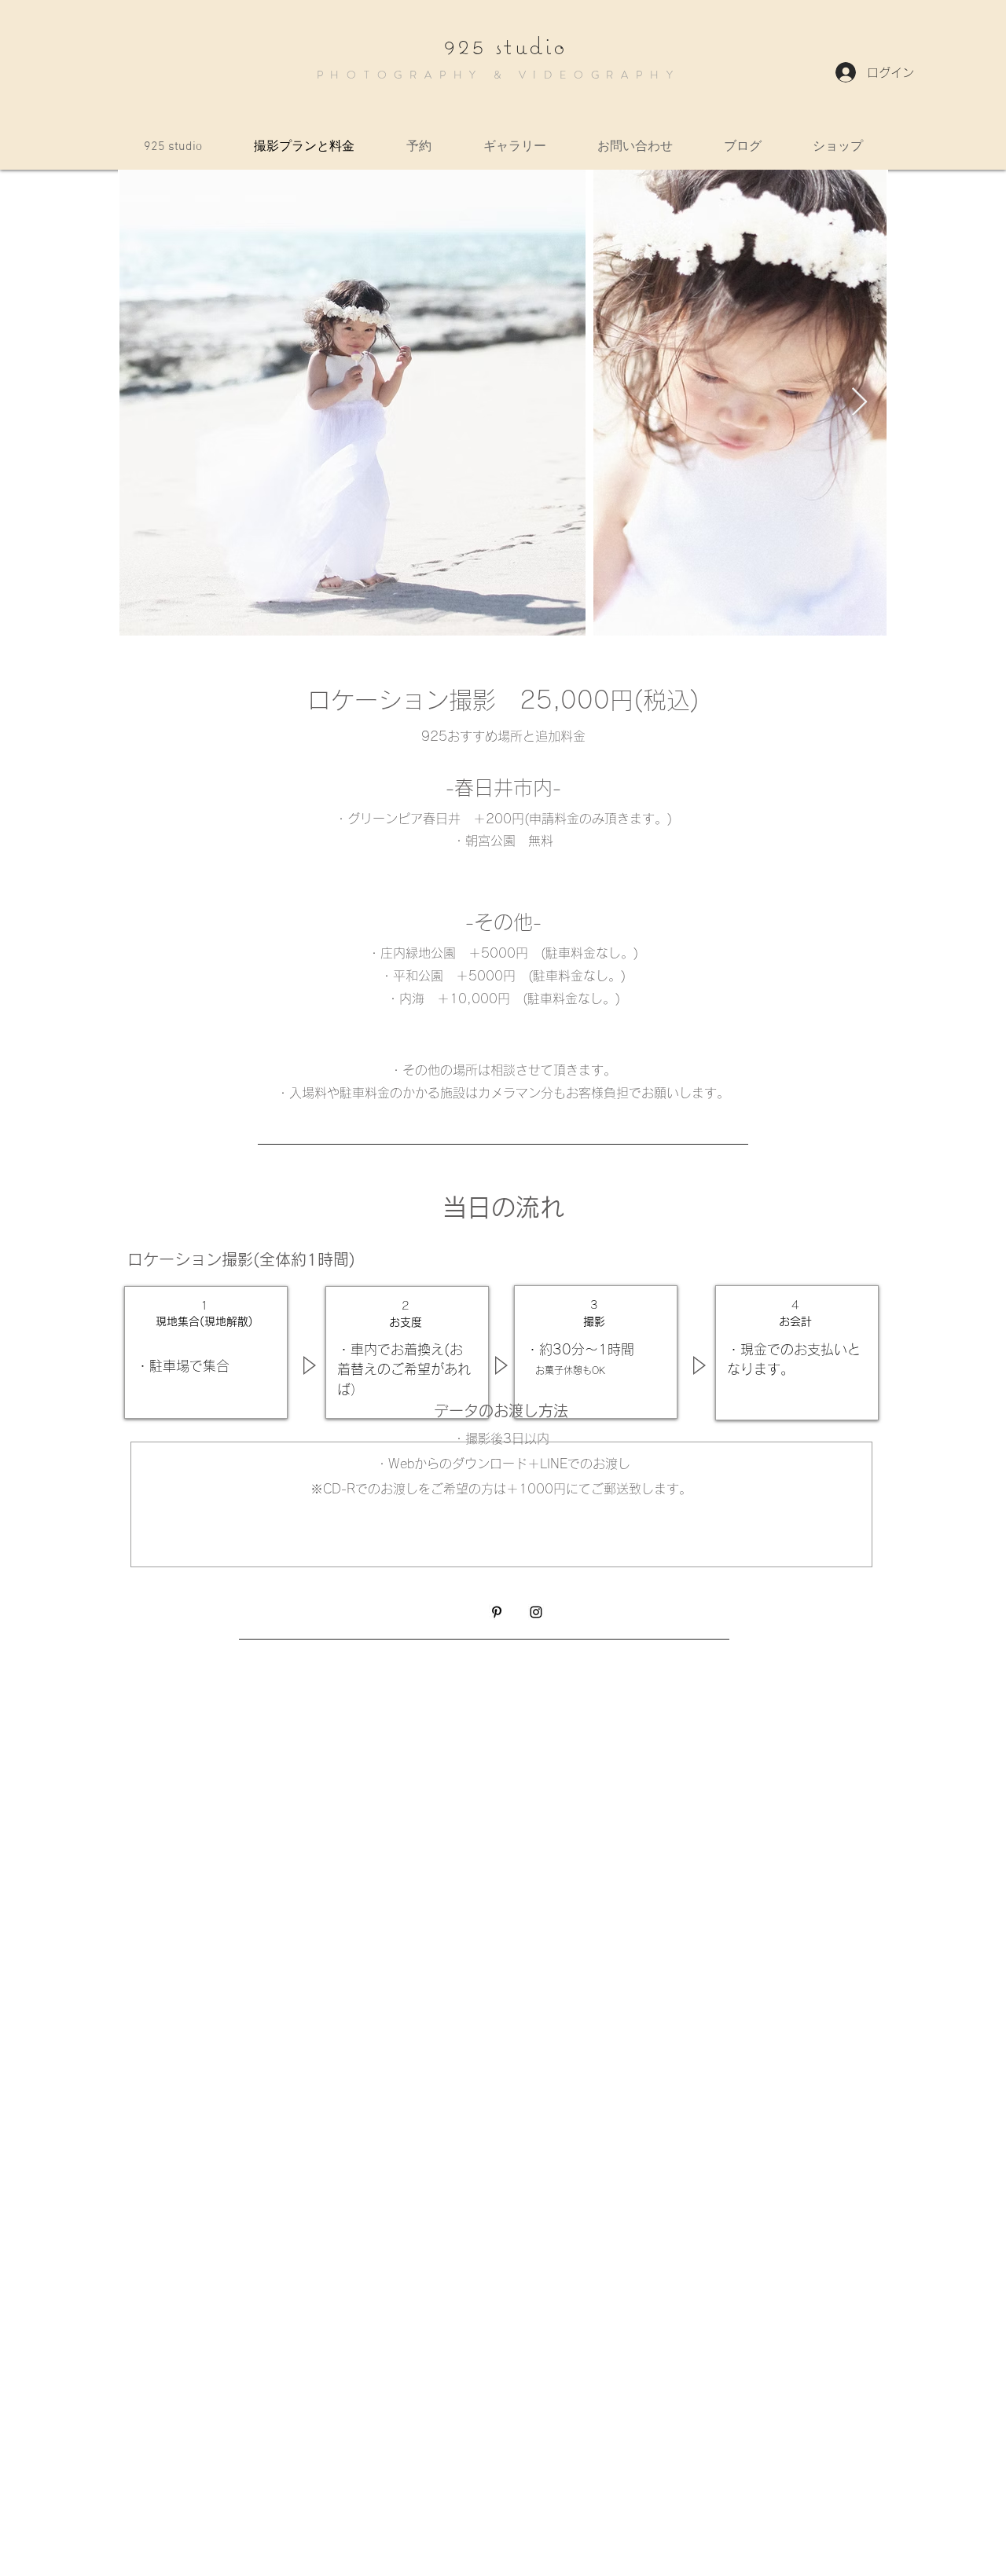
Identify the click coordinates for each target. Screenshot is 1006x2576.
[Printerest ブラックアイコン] (497, 1612)
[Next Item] (859, 403)
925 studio (506, 46)
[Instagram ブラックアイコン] (536, 1612)
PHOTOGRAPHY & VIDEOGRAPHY (499, 75)
